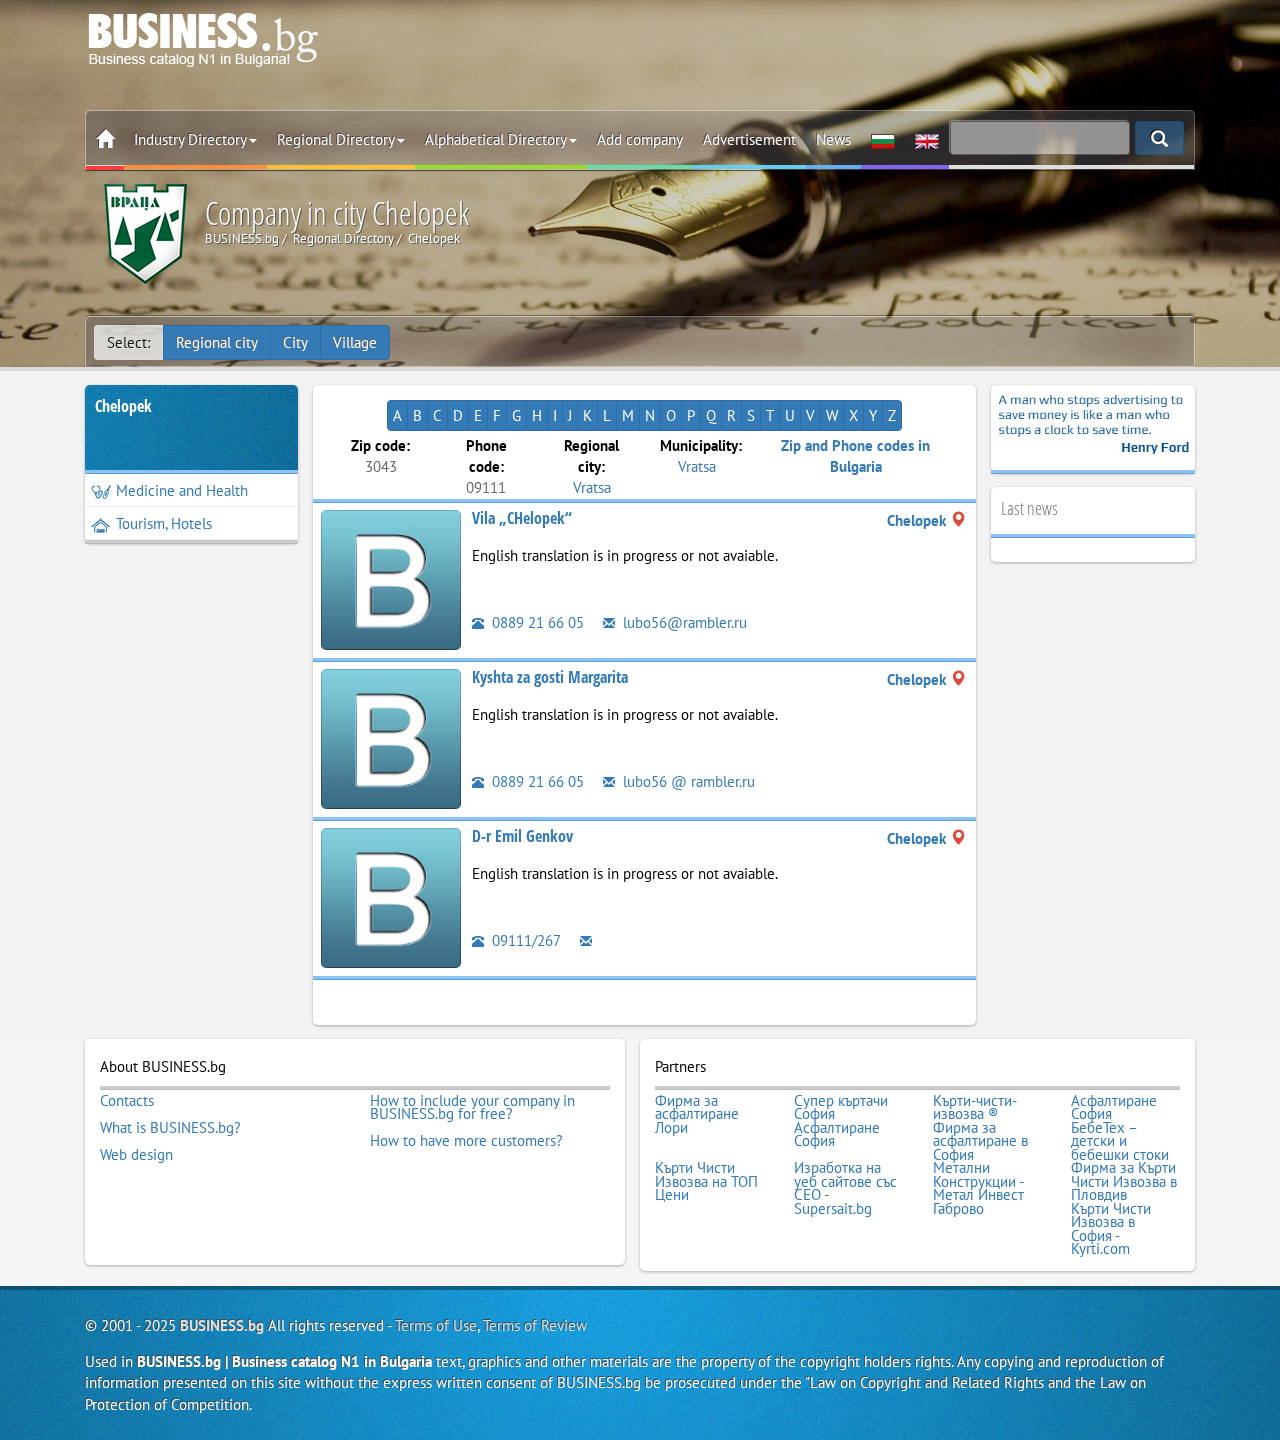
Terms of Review (535, 1325)
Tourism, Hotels (164, 523)
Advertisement (749, 139)
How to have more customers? (466, 1141)
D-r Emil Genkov (522, 836)
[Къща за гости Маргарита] (391, 736)
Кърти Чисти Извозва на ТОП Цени (706, 1181)
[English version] (927, 140)
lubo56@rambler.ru (683, 622)
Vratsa (592, 487)
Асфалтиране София (1114, 1107)
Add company (640, 139)
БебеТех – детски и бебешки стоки (1120, 1141)
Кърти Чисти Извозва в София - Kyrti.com (1111, 1229)
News (833, 139)
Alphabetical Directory (496, 139)
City (295, 342)
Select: (128, 342)
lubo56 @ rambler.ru (687, 781)
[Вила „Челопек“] (391, 577)
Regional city (217, 342)
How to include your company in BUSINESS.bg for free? (472, 1107)
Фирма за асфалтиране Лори (697, 1114)
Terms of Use (436, 1325)
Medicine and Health (182, 490)
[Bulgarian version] (883, 140)
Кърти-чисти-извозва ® (975, 1107)
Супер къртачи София (841, 1107)
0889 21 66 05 (536, 622)
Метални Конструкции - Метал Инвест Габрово (978, 1188)
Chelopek (123, 406)
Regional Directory (336, 139)
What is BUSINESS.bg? (170, 1128)
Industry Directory (190, 139)
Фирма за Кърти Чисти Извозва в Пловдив (1124, 1181)
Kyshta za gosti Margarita (550, 677)
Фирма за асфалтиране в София (980, 1141)
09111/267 (524, 940)
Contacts (127, 1101)
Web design (136, 1155)
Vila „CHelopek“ (522, 518)
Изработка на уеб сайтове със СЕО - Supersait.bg (845, 1188)
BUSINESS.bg (222, 1325)
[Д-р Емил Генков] (391, 895)
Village (355, 342)
